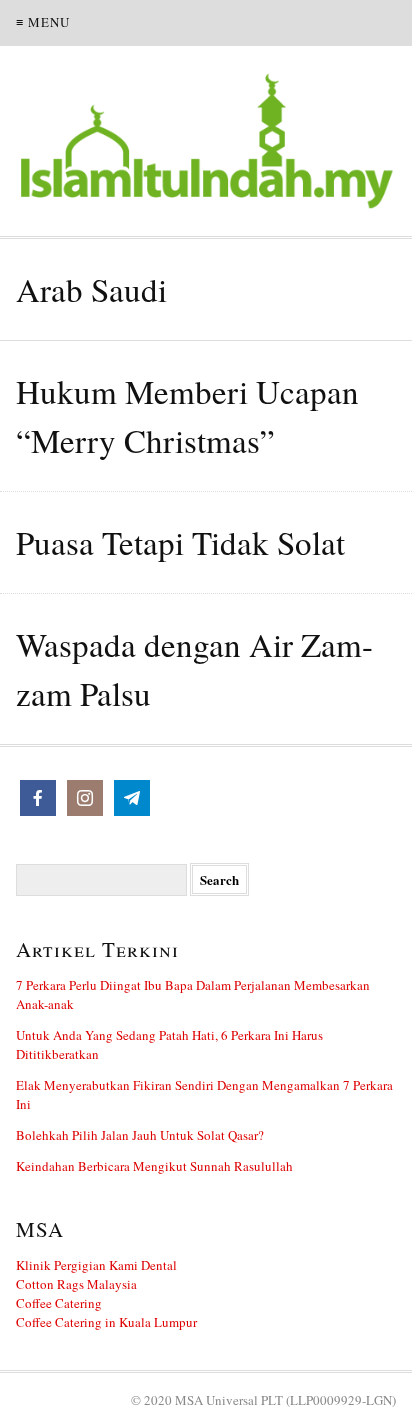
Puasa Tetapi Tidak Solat (180, 542)
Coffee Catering (59, 1303)
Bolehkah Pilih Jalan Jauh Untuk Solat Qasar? (140, 1135)
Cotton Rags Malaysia (76, 1284)
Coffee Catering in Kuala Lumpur (106, 1322)
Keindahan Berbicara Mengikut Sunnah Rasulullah (154, 1166)
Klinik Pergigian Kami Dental (96, 1265)
